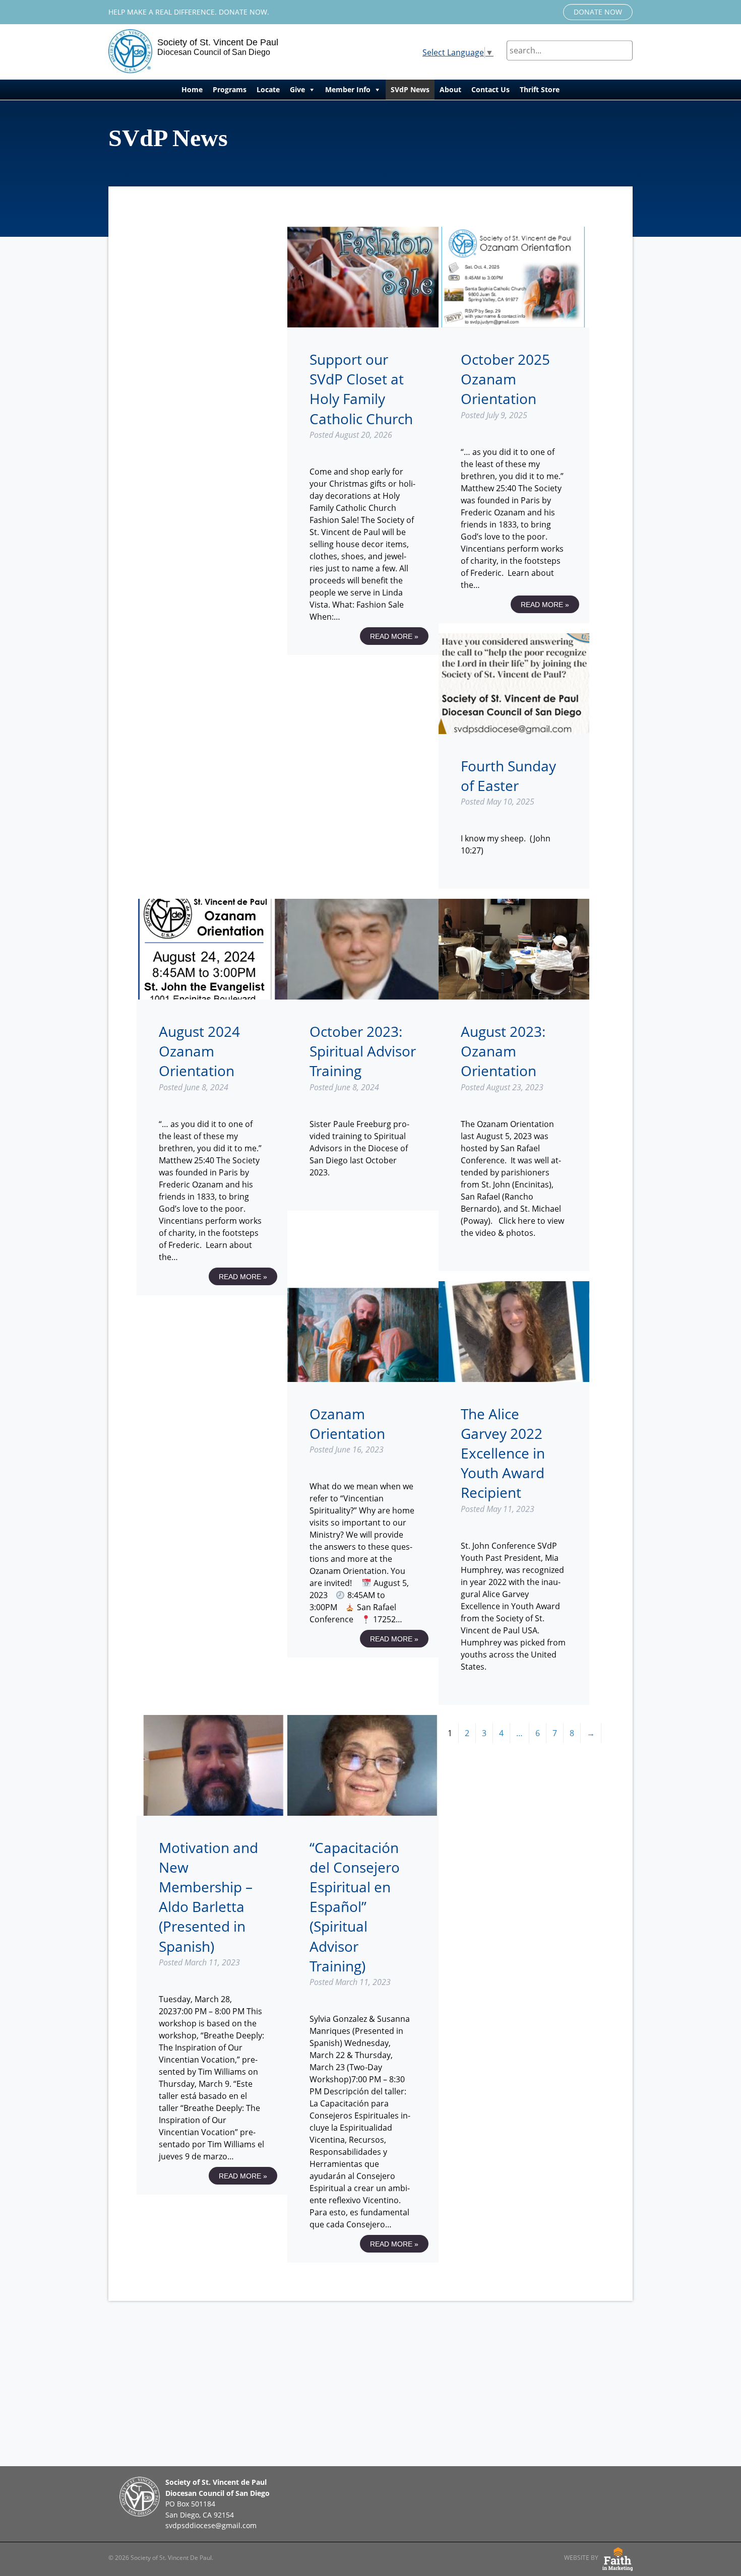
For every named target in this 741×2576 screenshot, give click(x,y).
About (450, 89)
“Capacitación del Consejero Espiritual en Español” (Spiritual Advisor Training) (355, 1907)
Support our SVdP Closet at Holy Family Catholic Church (361, 389)
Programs (230, 89)
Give (297, 89)
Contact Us (490, 89)
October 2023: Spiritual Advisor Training (363, 1051)
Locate (268, 89)
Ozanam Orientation (347, 1424)
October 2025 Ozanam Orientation (505, 379)
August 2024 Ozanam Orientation (199, 1051)
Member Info (348, 89)
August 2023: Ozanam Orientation (503, 1051)
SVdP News (410, 89)
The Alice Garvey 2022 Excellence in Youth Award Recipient (503, 1453)
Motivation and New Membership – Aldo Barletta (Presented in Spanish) (208, 1897)
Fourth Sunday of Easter (508, 776)
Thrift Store (540, 89)
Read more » (394, 636)
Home (192, 89)
